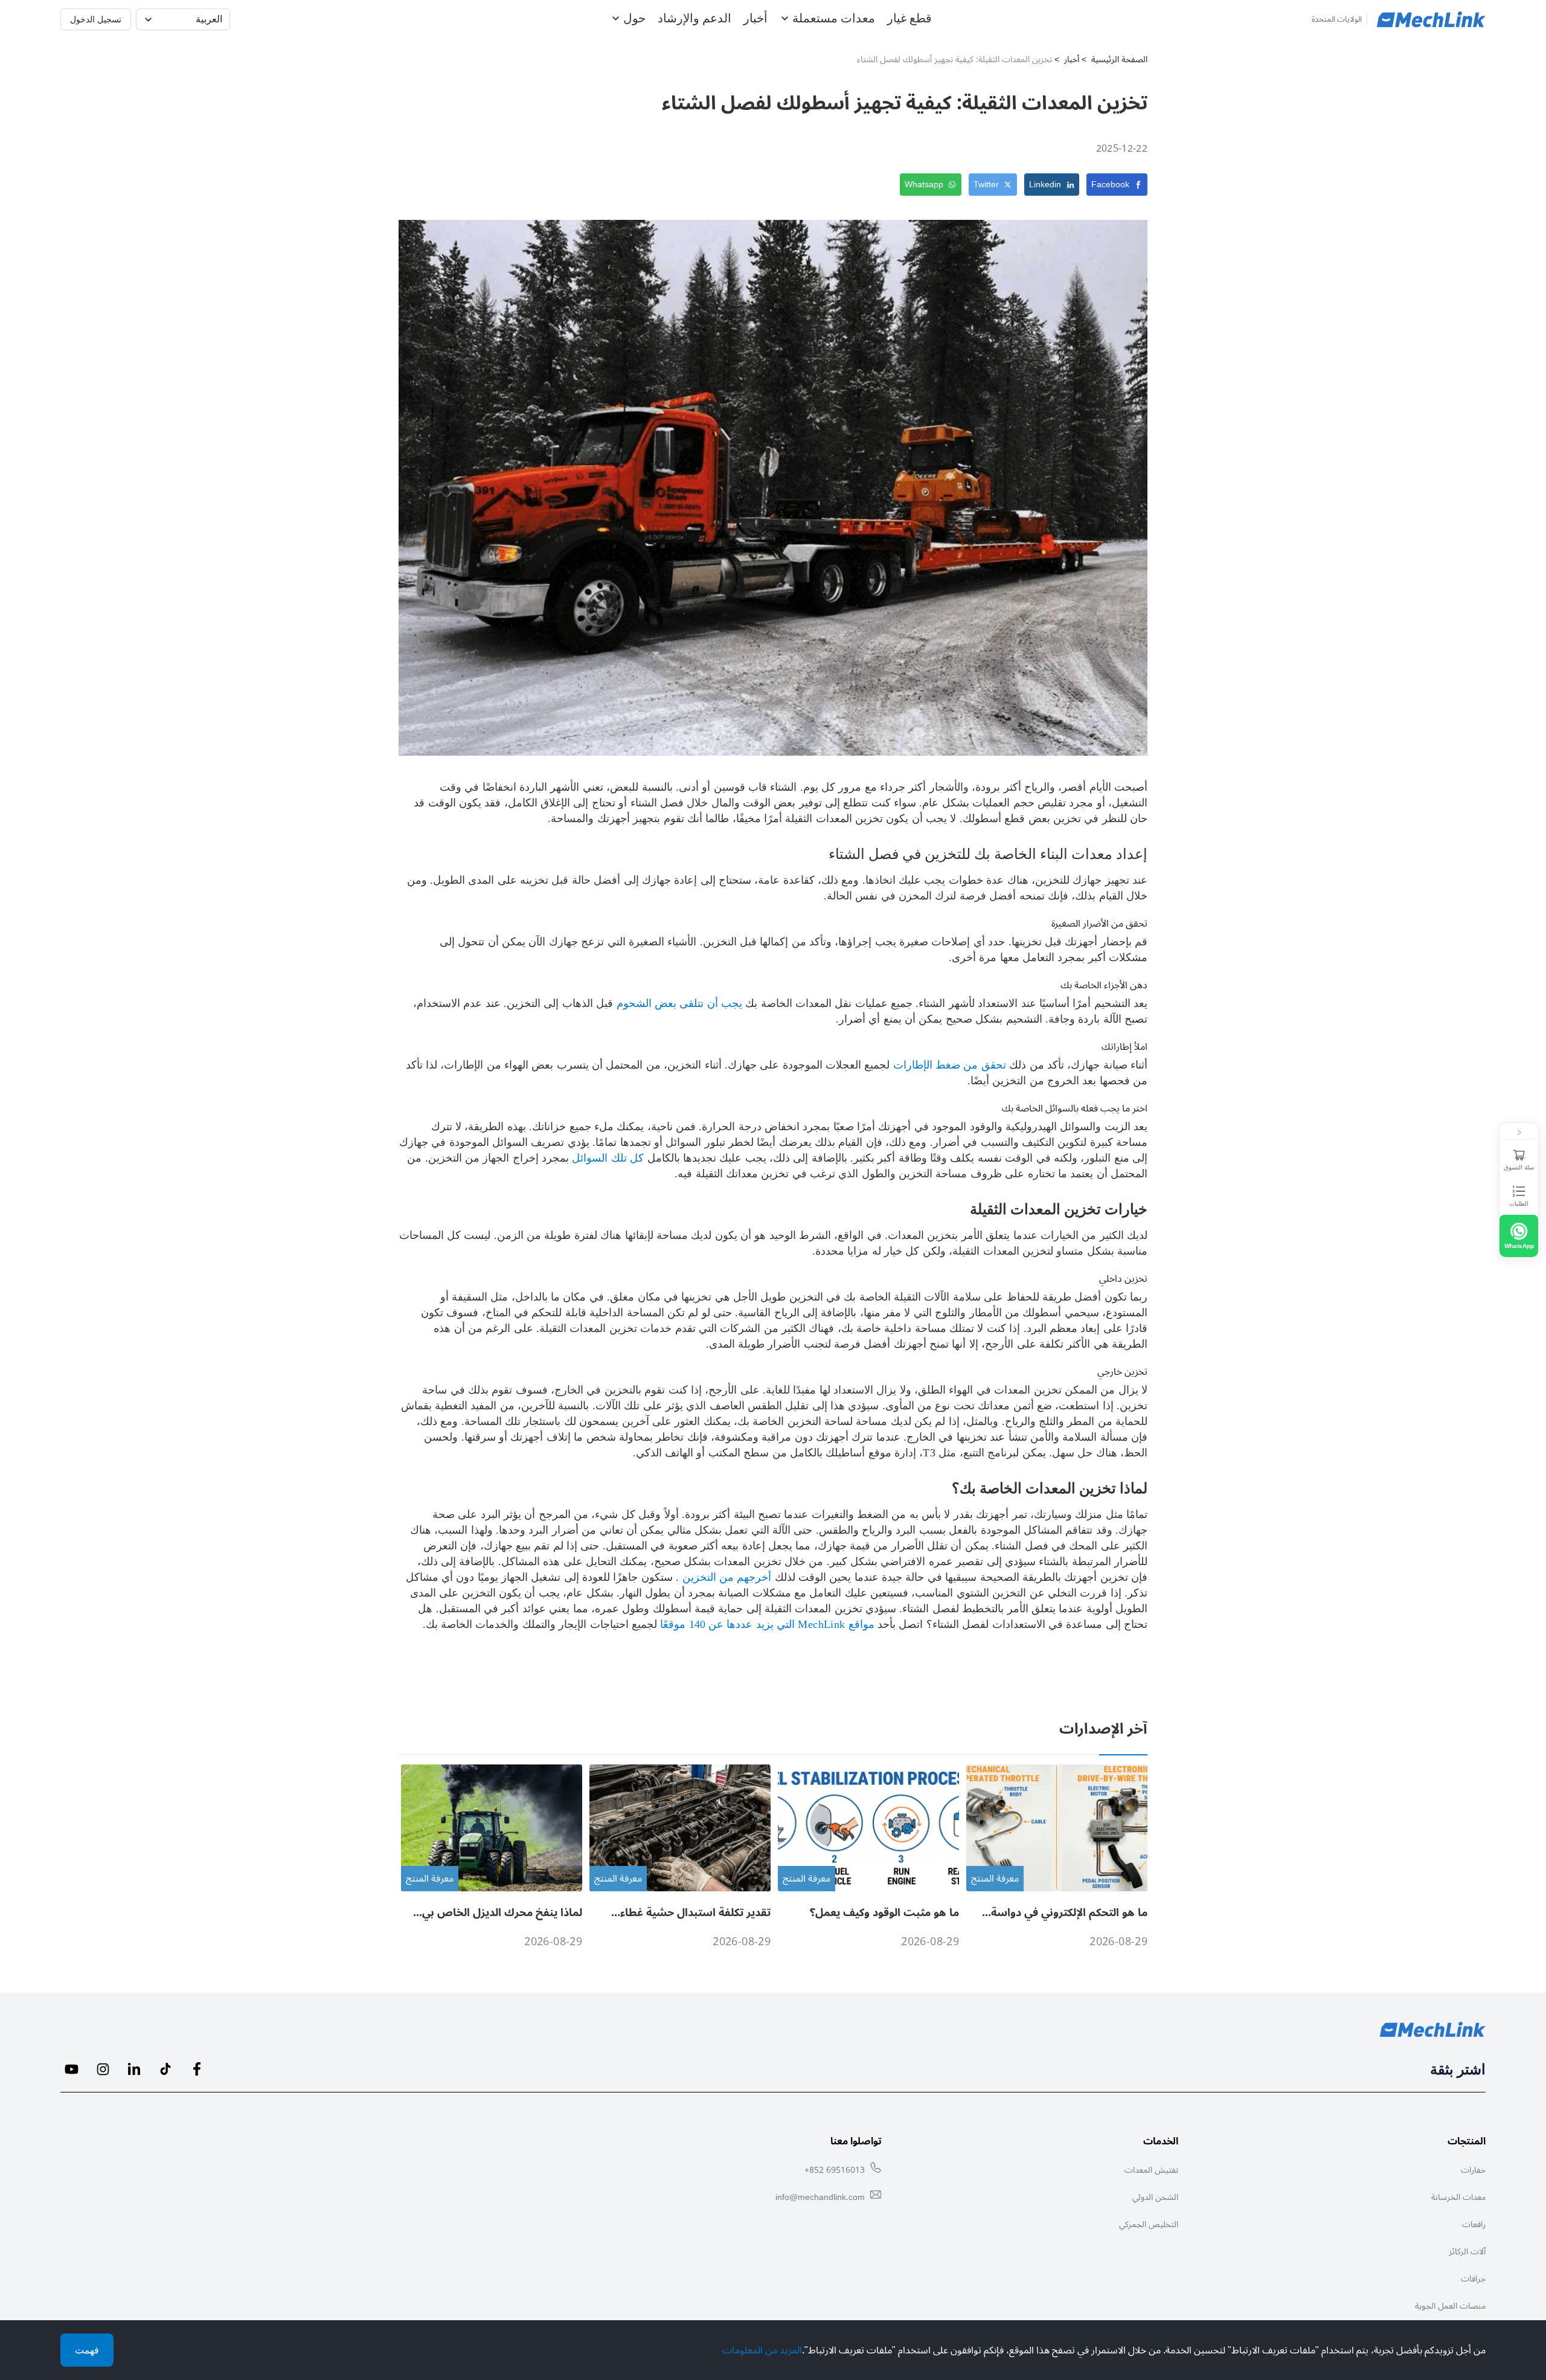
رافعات (1474, 2224)
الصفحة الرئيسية (1119, 59)
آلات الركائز (1467, 2252)
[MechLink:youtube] (71, 2069)
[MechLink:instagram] (103, 2069)
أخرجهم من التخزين (725, 1577)
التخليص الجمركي (1149, 2224)
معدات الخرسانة (1458, 2197)
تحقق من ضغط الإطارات (948, 1065)
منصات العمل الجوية (1450, 2306)
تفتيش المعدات (1151, 2170)
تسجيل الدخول (96, 19)
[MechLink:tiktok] (165, 2069)
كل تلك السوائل (606, 1158)
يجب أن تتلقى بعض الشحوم (678, 1003)
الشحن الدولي (1155, 2197)
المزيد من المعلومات (762, 2350)
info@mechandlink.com (820, 2197)
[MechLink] (1431, 19)
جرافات (1473, 2279)
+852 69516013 (835, 2170)
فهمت (87, 2350)
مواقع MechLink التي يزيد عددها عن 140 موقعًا (766, 1624)
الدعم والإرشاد (694, 18)
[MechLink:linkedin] (134, 2069)
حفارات (1473, 2170)
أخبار (755, 18)
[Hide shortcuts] (1519, 1133)
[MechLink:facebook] (197, 2069)
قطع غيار (909, 18)
